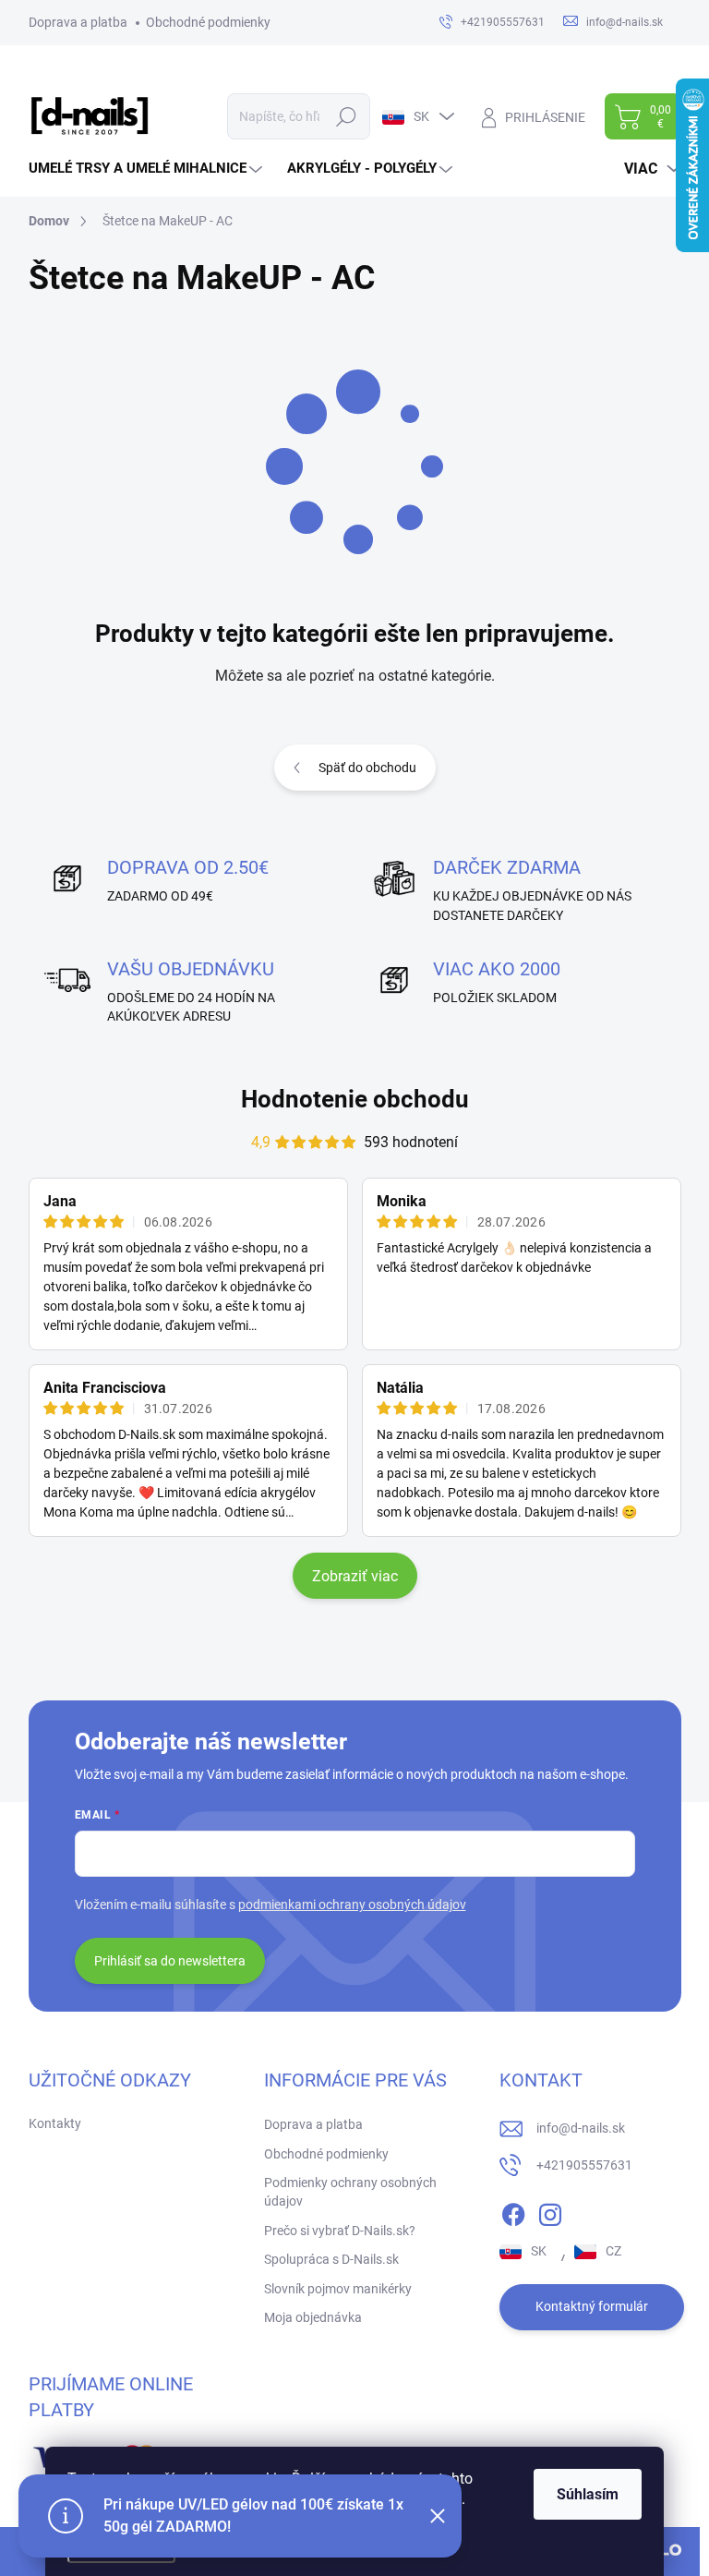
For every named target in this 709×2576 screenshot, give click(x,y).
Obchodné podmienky (208, 22)
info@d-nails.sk (581, 2128)
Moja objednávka (313, 2317)
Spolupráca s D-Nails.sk (331, 2259)
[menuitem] (148, 169)
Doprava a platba (78, 22)
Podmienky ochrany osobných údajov (350, 2192)
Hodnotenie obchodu (355, 1099)
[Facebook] (513, 2211)
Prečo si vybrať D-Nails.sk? (340, 2231)
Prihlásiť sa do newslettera (170, 1961)
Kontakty (55, 2123)
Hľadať (346, 116)
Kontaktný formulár (592, 2306)
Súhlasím (588, 2494)
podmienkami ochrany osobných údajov (352, 1905)
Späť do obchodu (367, 768)
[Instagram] (550, 2211)
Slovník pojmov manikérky (338, 2289)
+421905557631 (584, 2165)
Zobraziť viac (355, 1576)
